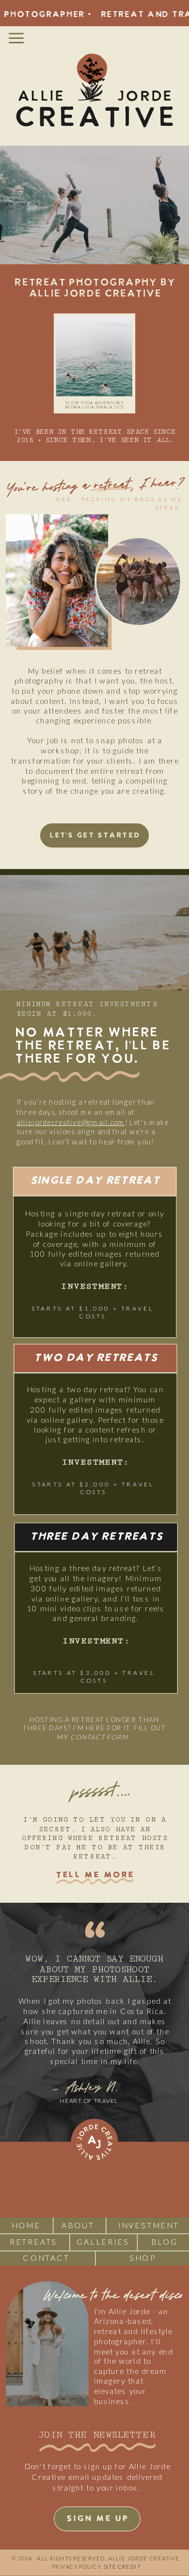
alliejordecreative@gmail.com (71, 1122)
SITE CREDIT (122, 2567)
